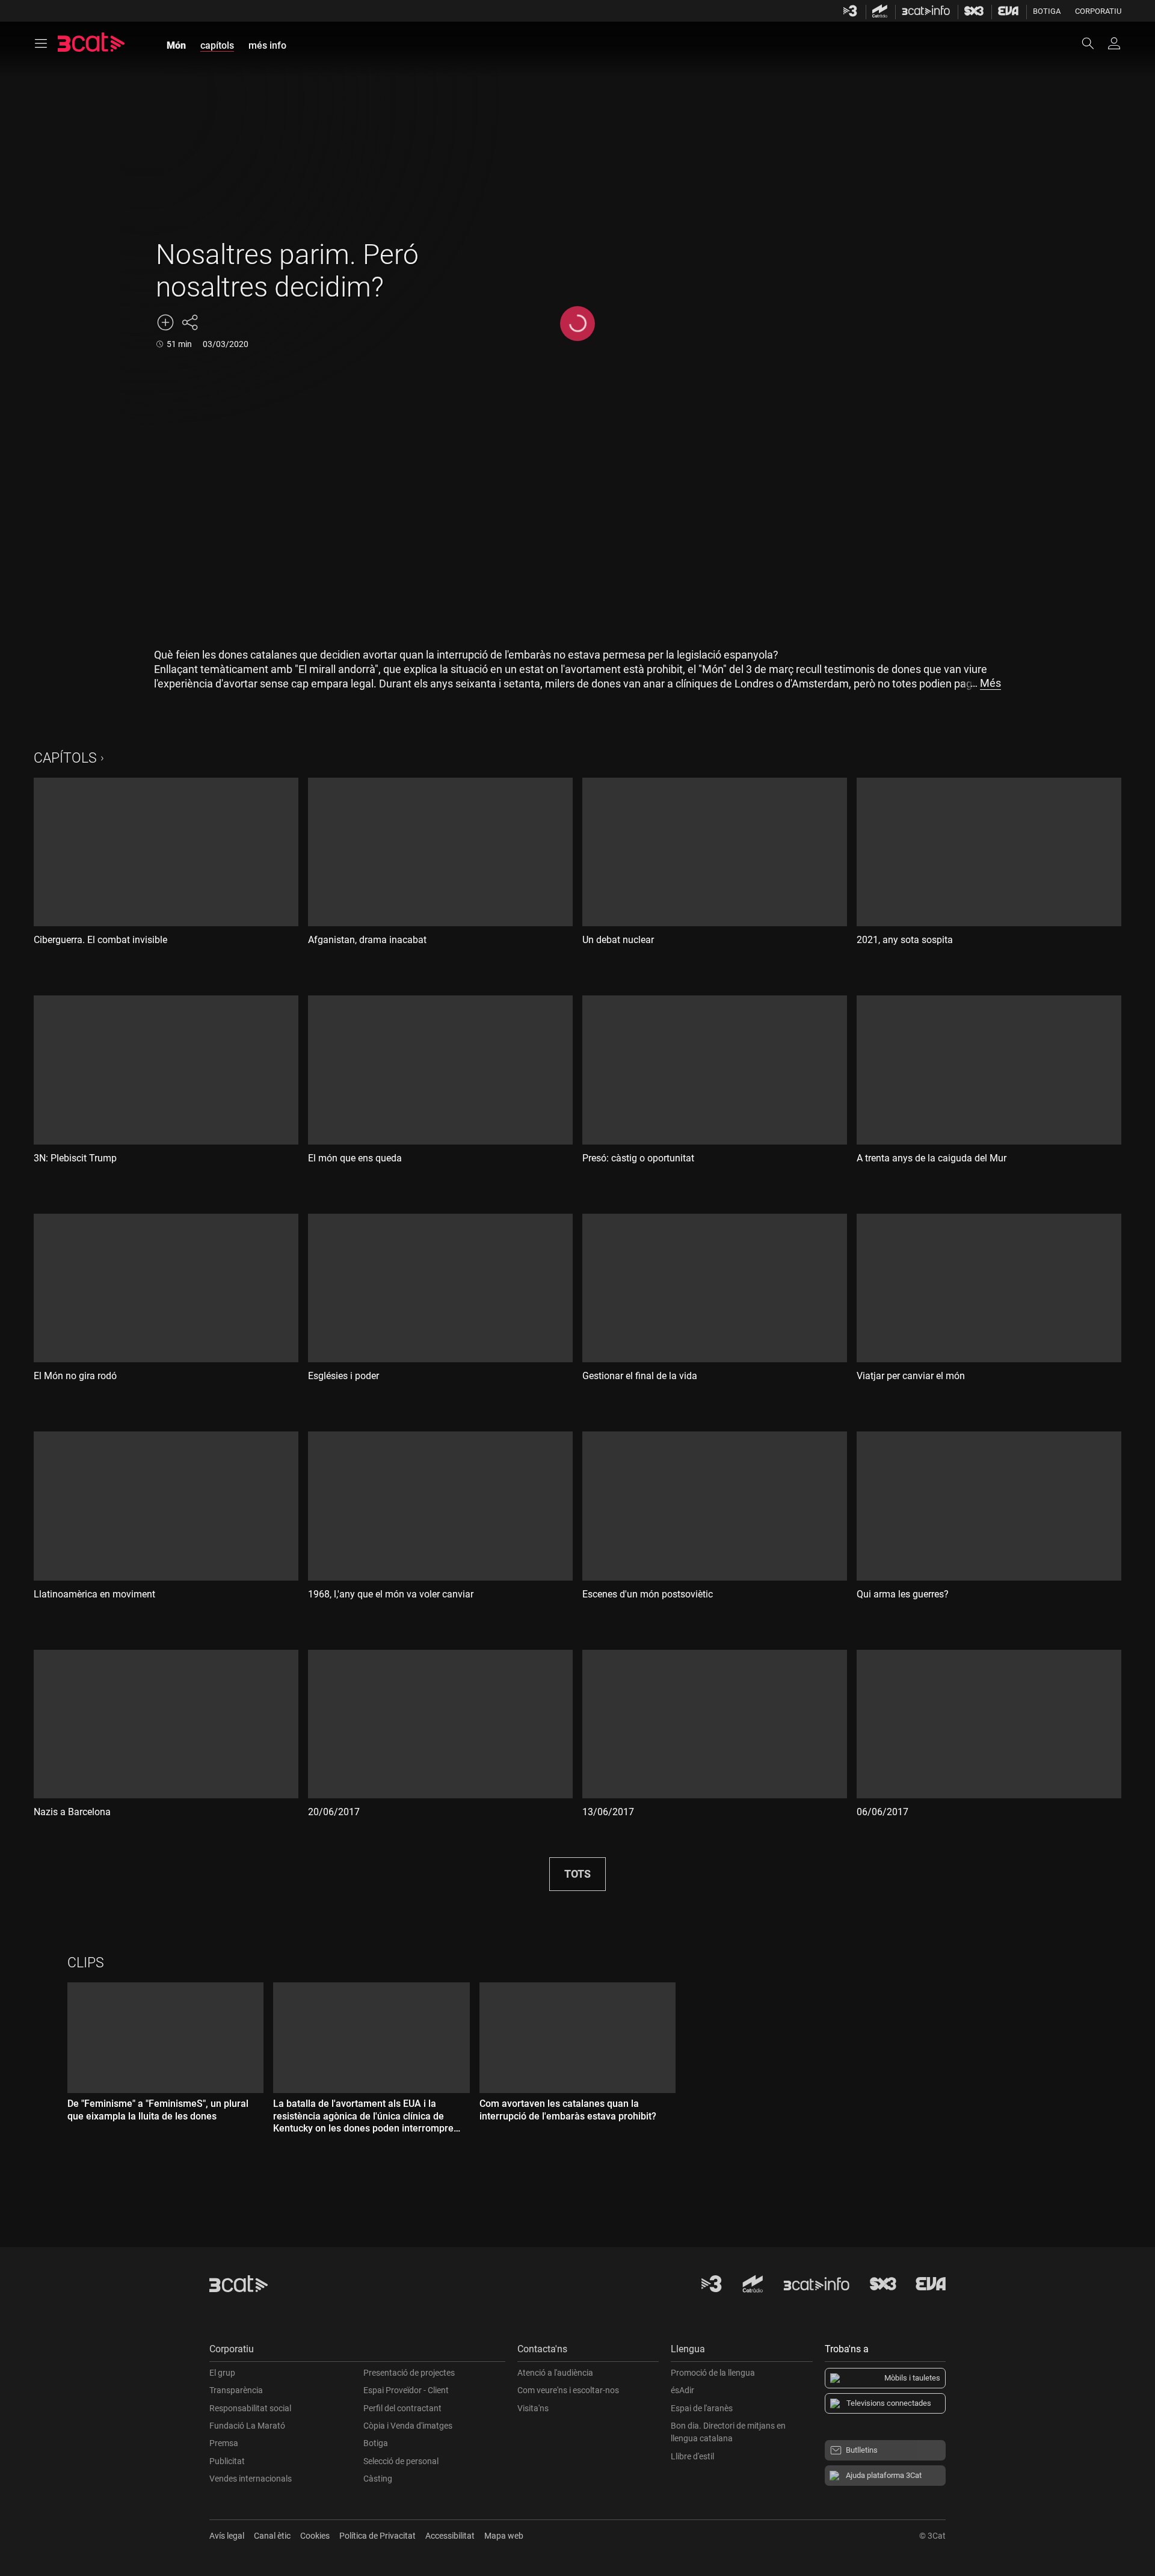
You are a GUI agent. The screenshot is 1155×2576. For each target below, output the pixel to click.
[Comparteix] (189, 322)
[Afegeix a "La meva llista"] (165, 322)
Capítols (65, 758)
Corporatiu (1098, 11)
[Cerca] (1094, 43)
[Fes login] (1114, 43)
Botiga (1047, 11)
